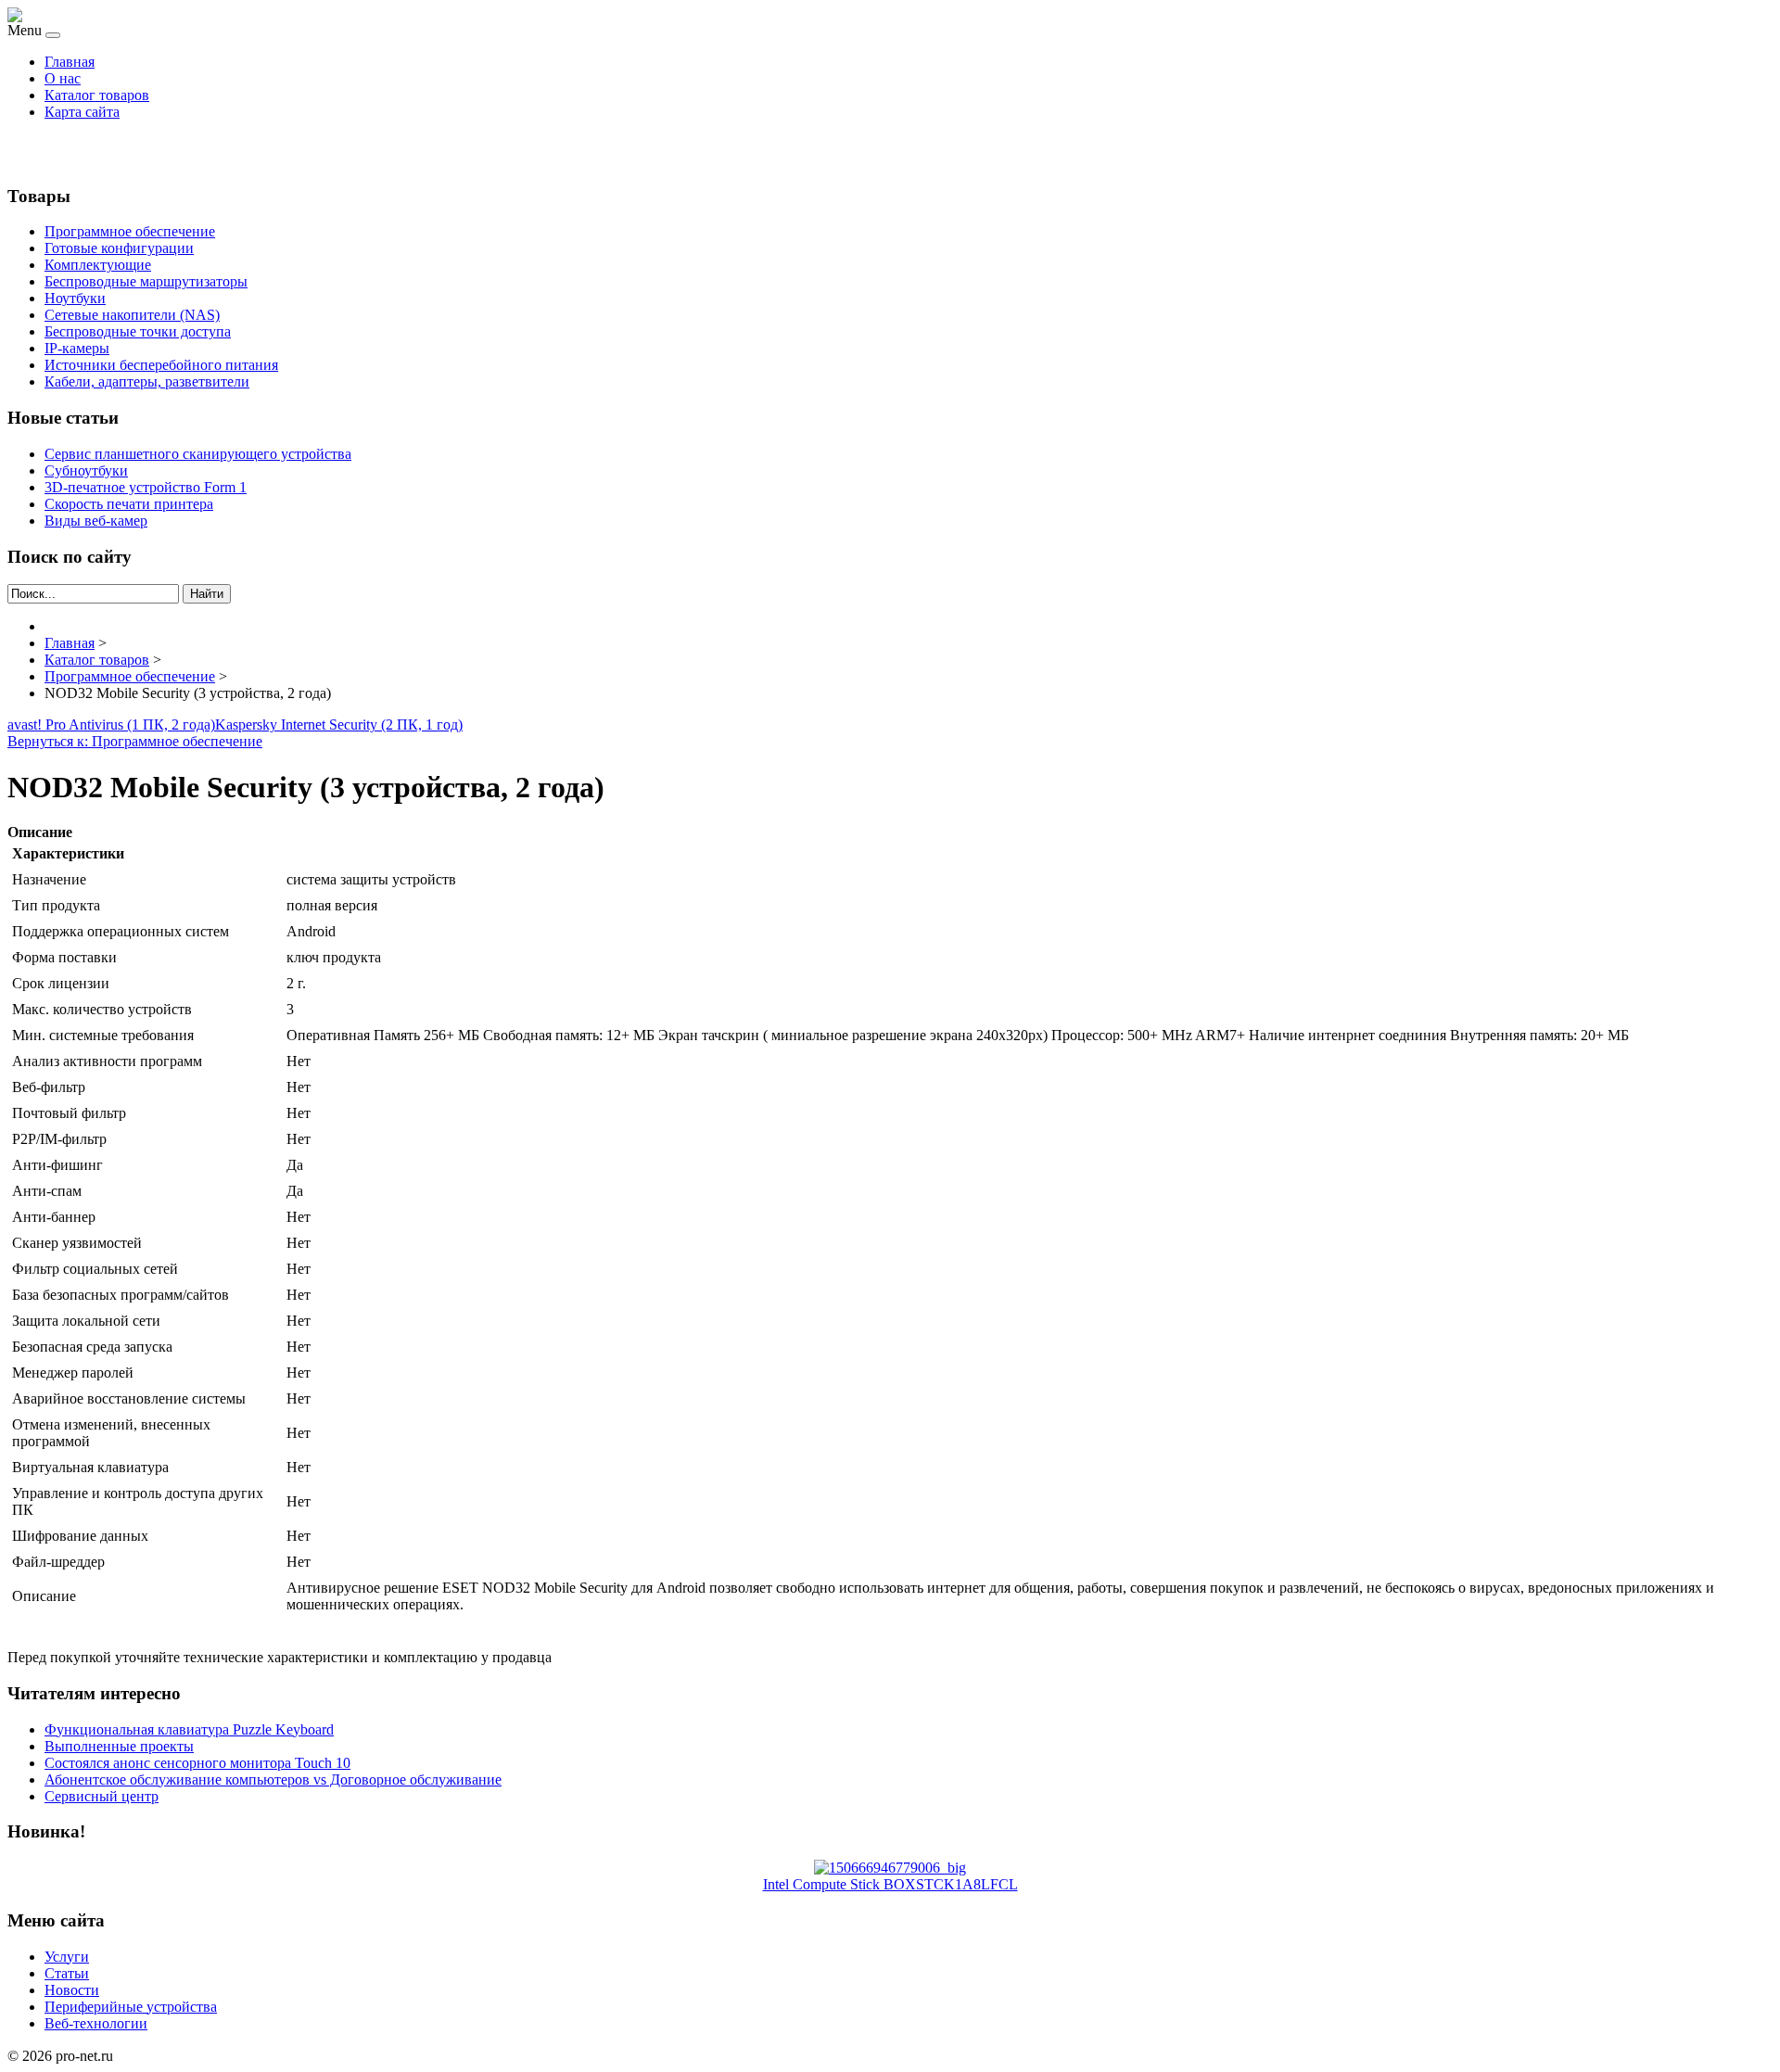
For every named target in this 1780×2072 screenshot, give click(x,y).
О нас (63, 78)
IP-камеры (77, 348)
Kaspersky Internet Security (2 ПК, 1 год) (339, 725)
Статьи (67, 1973)
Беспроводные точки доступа (138, 331)
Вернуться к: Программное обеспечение (135, 741)
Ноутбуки (75, 298)
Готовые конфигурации (119, 248)
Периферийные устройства (131, 2007)
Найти (207, 594)
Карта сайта (82, 112)
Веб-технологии (96, 2023)
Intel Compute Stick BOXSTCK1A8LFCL (890, 1884)
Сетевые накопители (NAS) (132, 315)
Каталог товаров (97, 95)
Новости (72, 1990)
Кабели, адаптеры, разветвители (147, 381)
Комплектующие (98, 265)
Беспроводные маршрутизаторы (146, 281)
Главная (70, 62)
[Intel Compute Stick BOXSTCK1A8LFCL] (890, 1868)
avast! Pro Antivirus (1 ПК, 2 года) (111, 725)
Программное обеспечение (130, 231)
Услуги (67, 1957)
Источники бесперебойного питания (161, 365)
